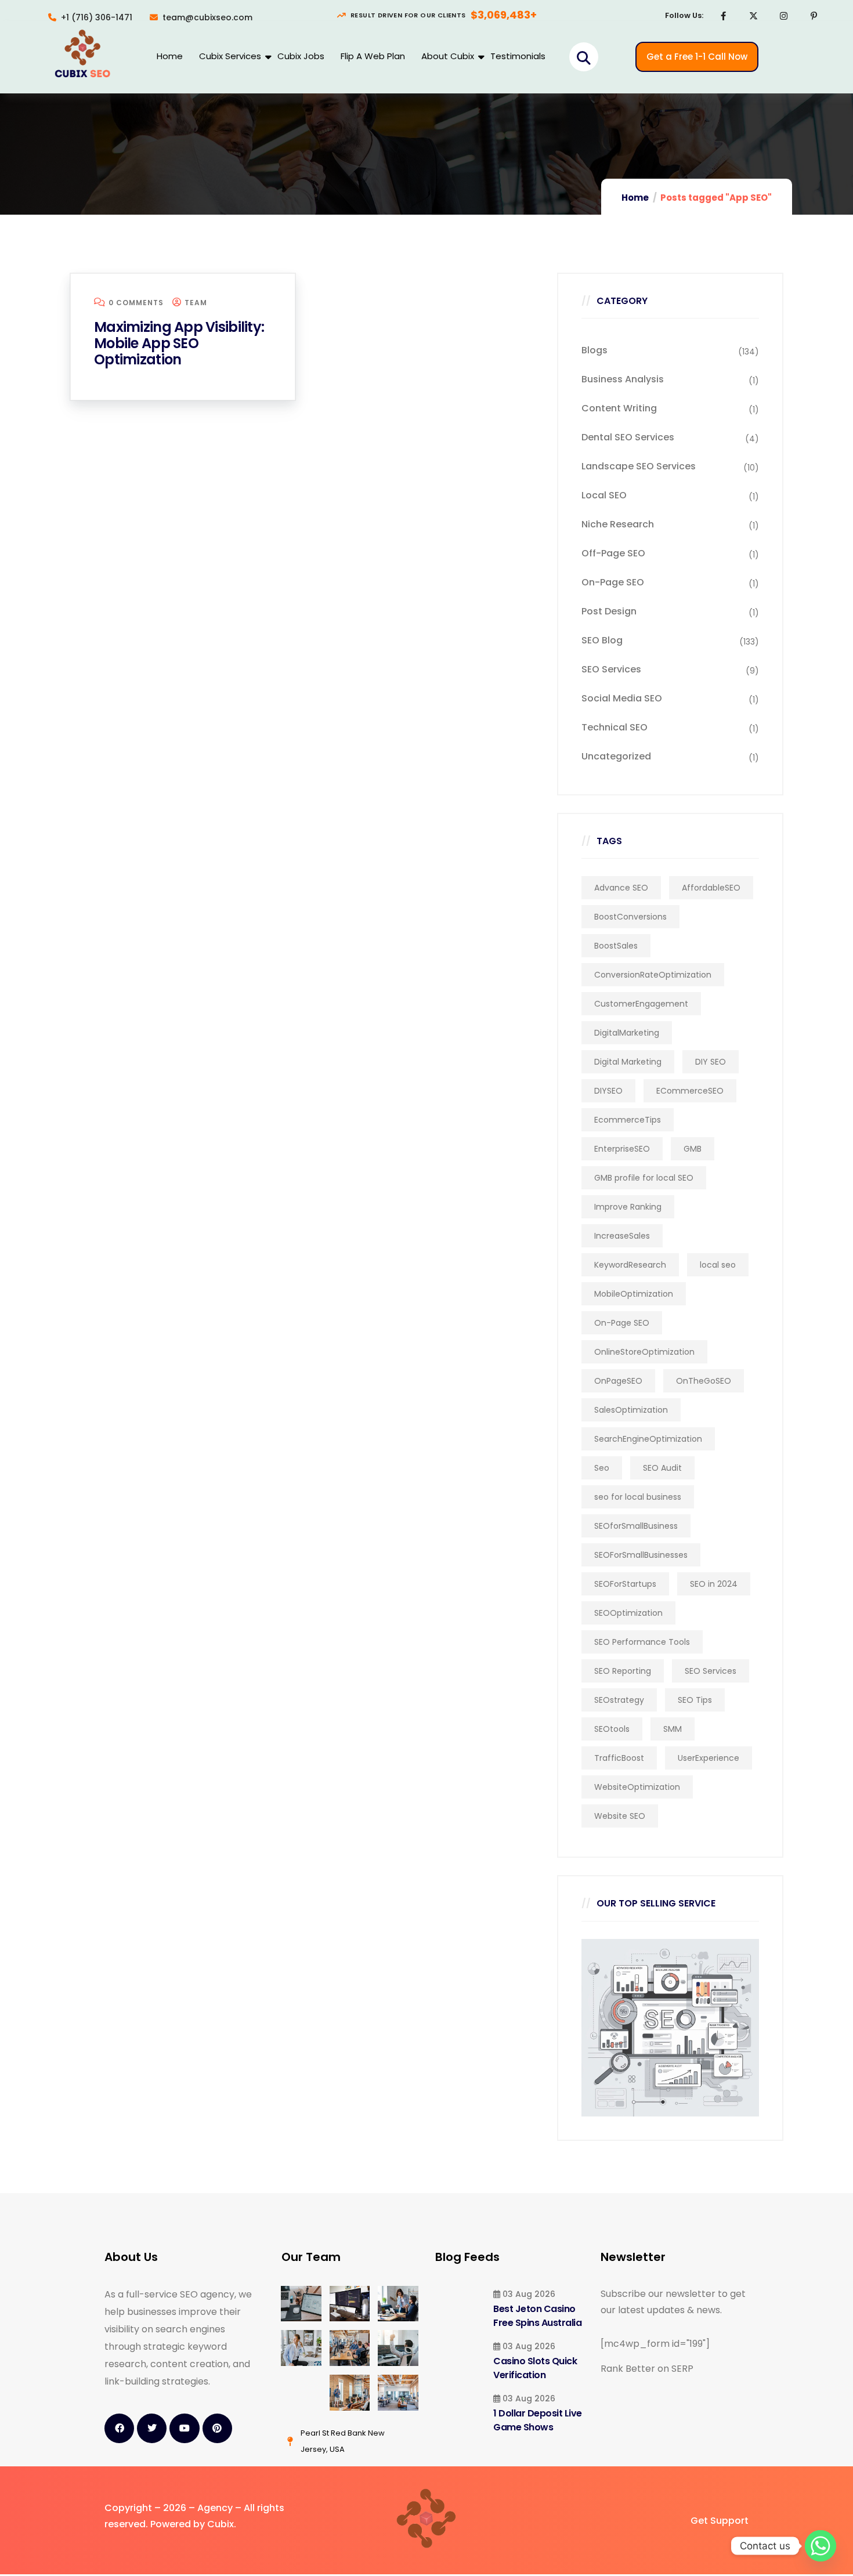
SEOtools (612, 1729)
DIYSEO (608, 1091)
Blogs (594, 350)
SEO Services (611, 669)
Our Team (311, 2257)
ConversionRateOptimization (653, 975)
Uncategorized (616, 756)
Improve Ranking (628, 1207)
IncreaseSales (622, 1236)
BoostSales (616, 946)
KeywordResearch (630, 1265)
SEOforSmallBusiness (636, 1526)
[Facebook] (724, 16)
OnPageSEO (618, 1381)
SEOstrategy (619, 1700)
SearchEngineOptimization (648, 1439)
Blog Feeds (467, 2257)
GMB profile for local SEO (644, 1178)
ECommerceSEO (690, 1091)
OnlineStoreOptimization (644, 1352)
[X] (754, 16)
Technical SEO (615, 727)
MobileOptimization (634, 1294)
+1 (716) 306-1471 (97, 17)
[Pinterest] (814, 16)
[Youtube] (184, 2428)
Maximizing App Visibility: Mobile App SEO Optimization (179, 343)
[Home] (82, 55)
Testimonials (518, 56)
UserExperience (709, 1758)
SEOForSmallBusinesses (641, 1555)
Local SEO (604, 495)
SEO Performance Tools (642, 1642)
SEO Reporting (623, 1671)
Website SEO (620, 1816)
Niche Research (618, 524)
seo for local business (638, 1497)
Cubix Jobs (301, 56)
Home (170, 56)
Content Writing (619, 408)
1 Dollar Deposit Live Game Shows (538, 2420)
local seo (718, 1265)
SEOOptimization (628, 1613)
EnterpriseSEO (622, 1149)
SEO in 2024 (714, 1584)
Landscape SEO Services (639, 466)
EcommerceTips (628, 1120)
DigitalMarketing (627, 1033)
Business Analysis (623, 379)
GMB (693, 1149)
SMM (673, 1729)
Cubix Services (230, 56)
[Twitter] (152, 2428)
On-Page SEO (613, 582)
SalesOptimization (631, 1410)
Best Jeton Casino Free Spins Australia (537, 2316)
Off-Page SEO (613, 553)
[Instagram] (784, 16)
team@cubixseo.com (207, 17)
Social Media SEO (622, 698)
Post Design (609, 611)
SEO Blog (602, 640)
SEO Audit (662, 1468)
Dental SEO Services (628, 437)
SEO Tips (695, 1700)
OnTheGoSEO (704, 1381)
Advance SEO (621, 888)
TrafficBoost (619, 1758)
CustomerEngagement (641, 1004)
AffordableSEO (711, 888)
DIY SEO (711, 1062)
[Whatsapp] (821, 2546)
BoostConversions (630, 917)
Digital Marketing (628, 1062)
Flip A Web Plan (373, 56)
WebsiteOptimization (637, 1787)
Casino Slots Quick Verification (535, 2368)
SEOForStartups (625, 1584)
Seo (602, 1468)
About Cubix (448, 56)
